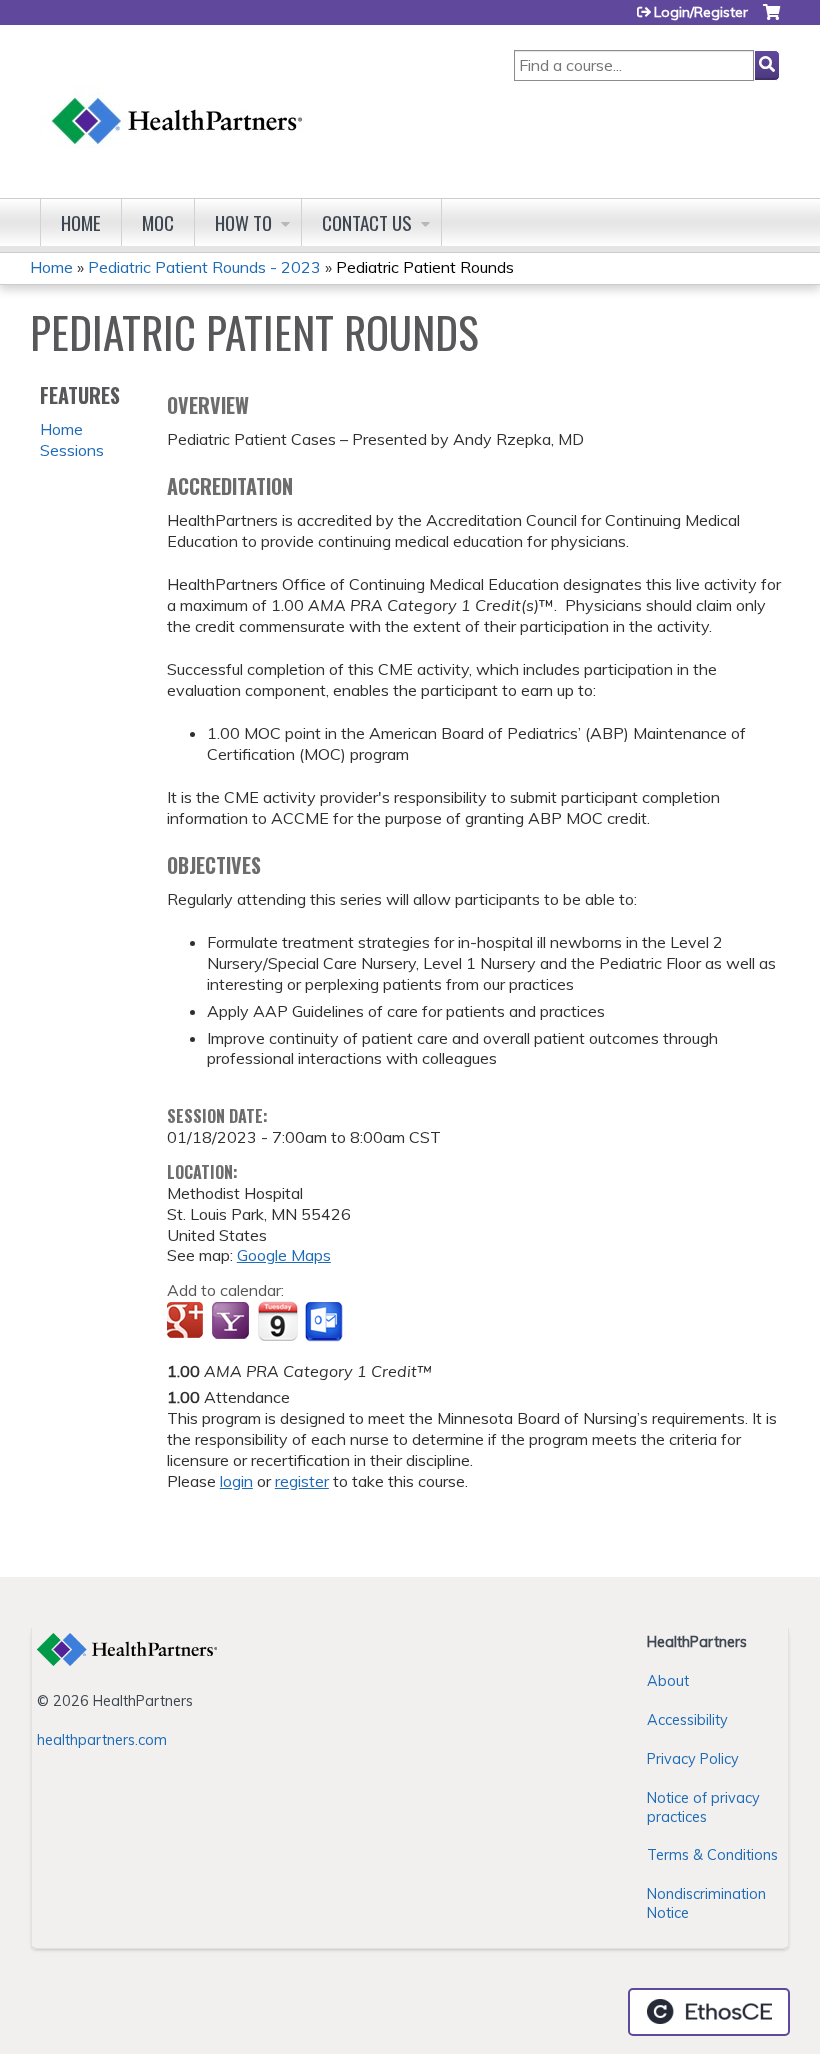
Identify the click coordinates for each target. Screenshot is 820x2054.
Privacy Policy (693, 1759)
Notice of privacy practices (703, 1807)
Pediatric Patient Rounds (425, 267)
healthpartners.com (102, 1740)
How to (243, 222)
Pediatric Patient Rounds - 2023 (204, 267)
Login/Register (701, 12)
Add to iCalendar (277, 1321)
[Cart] (771, 19)
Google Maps (284, 1255)
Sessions (72, 450)
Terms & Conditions (712, 1855)
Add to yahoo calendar (232, 1322)
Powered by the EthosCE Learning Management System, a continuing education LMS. (709, 2012)
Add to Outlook (325, 1322)
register (302, 1481)
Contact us (367, 222)
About (668, 1681)
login (236, 1481)
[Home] (178, 101)
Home (81, 222)
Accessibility (687, 1720)
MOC (158, 222)
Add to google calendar (187, 1322)
